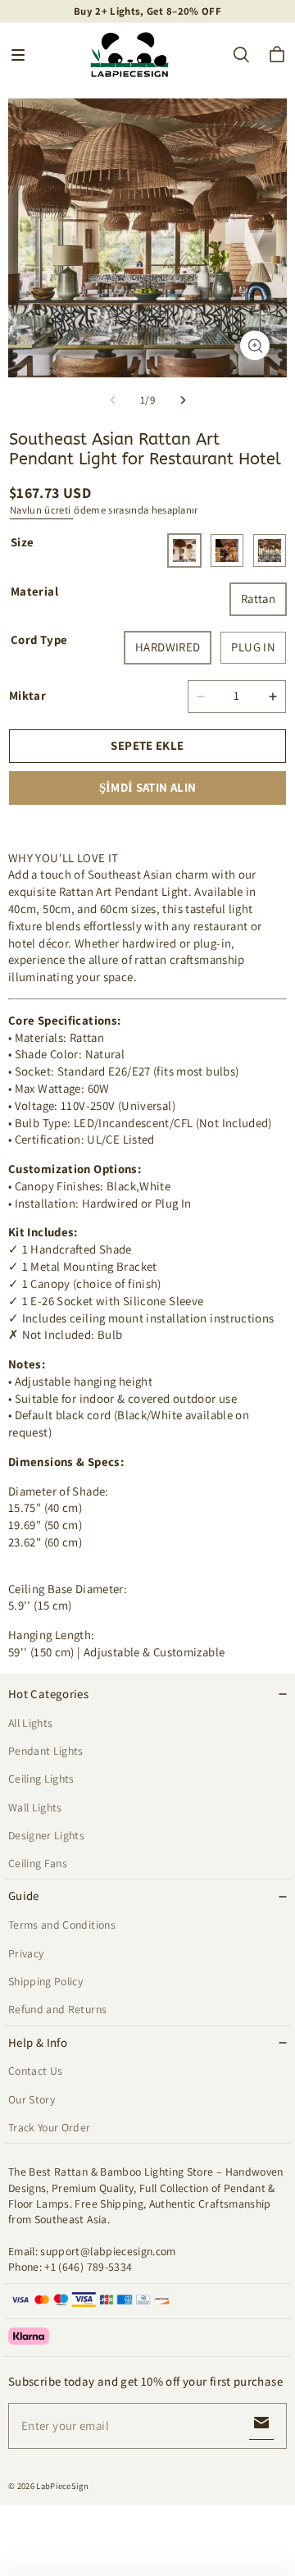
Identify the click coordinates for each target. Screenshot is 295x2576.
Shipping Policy (45, 1981)
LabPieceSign (62, 2486)
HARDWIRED (168, 647)
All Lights (30, 1723)
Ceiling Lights (41, 1779)
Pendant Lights (46, 1751)
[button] (18, 55)
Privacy (26, 1953)
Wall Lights (35, 1807)
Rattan (258, 598)
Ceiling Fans (38, 1863)
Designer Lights (46, 1835)
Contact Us (35, 2071)
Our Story (32, 2099)
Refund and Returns (57, 2009)
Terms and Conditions (62, 1925)
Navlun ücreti (41, 510)
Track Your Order (50, 2127)
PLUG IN (253, 647)
